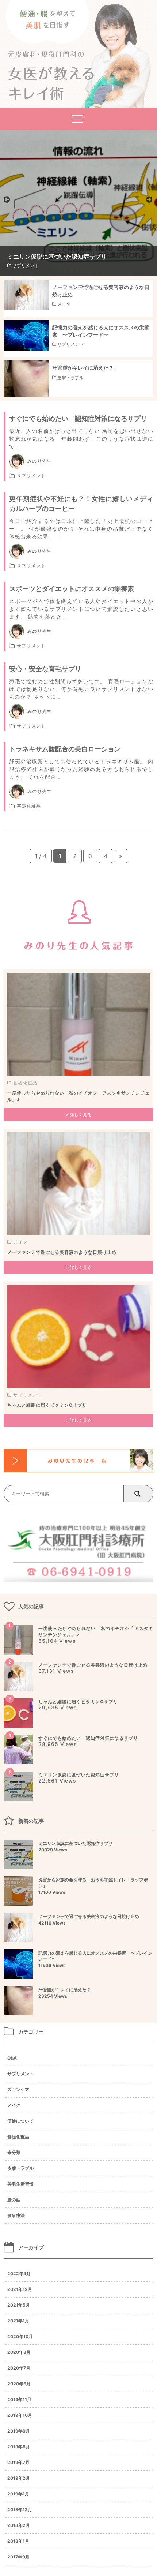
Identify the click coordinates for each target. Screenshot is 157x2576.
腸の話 (14, 2200)
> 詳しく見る (79, 1115)
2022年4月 (19, 2274)
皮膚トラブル (20, 2168)
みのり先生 (39, 461)
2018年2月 (19, 2525)
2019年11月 (19, 2399)
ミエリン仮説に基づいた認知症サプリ (79, 1775)
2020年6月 (19, 2384)
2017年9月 (18, 2557)
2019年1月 (18, 2494)
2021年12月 (20, 2289)
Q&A (12, 2058)
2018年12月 (20, 2510)
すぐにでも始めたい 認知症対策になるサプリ (88, 1738)
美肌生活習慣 (20, 2184)
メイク (20, 1242)
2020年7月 (19, 2368)
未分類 (14, 2152)
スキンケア (18, 2089)
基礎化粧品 (29, 806)
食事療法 (16, 2215)
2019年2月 (19, 2478)
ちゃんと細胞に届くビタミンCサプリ (47, 1405)
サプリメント (31, 476)
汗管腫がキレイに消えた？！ (67, 1993)
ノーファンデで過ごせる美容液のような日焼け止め (62, 1252)
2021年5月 (19, 2305)
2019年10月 (20, 2415)
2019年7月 (18, 2462)
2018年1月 (18, 2541)
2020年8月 (19, 2352)
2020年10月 (20, 2336)
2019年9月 (19, 2431)
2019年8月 (19, 2447)
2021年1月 (18, 2321)
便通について (20, 2121)
